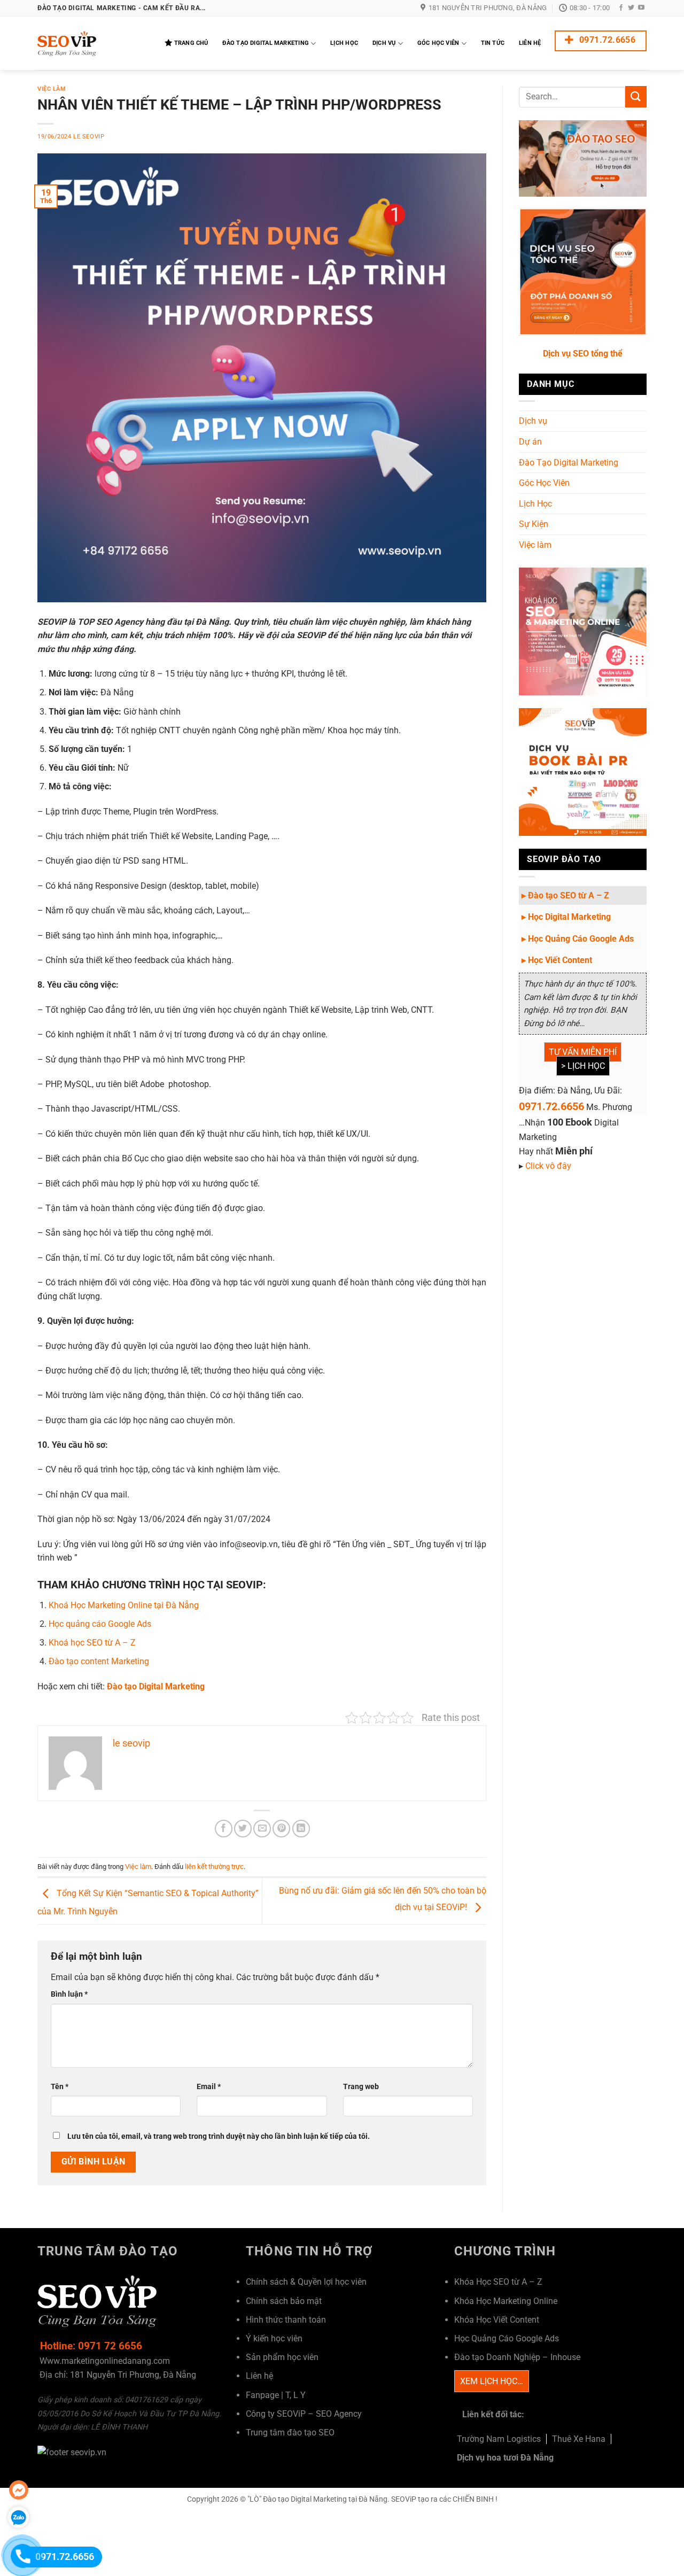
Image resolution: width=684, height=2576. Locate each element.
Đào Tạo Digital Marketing (266, 43)
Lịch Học (344, 43)
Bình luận (69, 1994)
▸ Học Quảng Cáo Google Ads (578, 939)
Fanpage (262, 2395)
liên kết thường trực (214, 1867)
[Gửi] (636, 96)
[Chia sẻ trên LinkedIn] (301, 1829)
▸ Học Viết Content (557, 960)
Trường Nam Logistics (499, 2439)
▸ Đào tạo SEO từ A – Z (565, 895)
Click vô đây (548, 1166)
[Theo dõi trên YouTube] (641, 8)
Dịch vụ (533, 421)
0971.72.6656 (551, 1106)
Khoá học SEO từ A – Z (92, 1643)
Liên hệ (259, 2376)
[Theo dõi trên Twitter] (631, 8)
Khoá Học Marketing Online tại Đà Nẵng (124, 1605)
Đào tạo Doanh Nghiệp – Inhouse (517, 2357)
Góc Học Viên (438, 43)
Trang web (361, 2087)
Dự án (530, 442)
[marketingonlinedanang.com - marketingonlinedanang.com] (91, 44)
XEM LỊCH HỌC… (492, 2381)
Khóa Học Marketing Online (506, 2301)
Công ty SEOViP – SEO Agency (304, 2414)
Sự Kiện (534, 524)
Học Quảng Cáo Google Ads (507, 2338)
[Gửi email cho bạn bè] (262, 1829)
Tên (60, 2087)
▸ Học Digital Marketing (566, 917)
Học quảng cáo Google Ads (100, 1624)
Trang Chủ (191, 43)
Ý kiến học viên (274, 2338)
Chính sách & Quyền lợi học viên (306, 2282)
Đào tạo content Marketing (99, 1661)
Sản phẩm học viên (282, 2357)
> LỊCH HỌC (583, 1066)
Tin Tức (493, 43)
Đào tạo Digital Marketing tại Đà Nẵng (325, 2499)
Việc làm (52, 89)
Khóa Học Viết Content (497, 2320)
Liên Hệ (530, 43)
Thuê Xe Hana (579, 2439)
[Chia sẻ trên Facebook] (224, 1829)
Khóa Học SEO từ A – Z (498, 2282)
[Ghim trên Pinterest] (281, 1829)
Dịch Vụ (384, 43)
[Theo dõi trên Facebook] (621, 8)
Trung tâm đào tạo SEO (290, 2433)
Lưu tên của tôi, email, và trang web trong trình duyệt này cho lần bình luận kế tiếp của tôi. (219, 2136)
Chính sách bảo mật (284, 2301)
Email (209, 2087)
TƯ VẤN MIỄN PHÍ (583, 1052)
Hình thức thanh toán (286, 2320)
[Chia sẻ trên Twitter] (243, 1829)
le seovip (89, 137)
